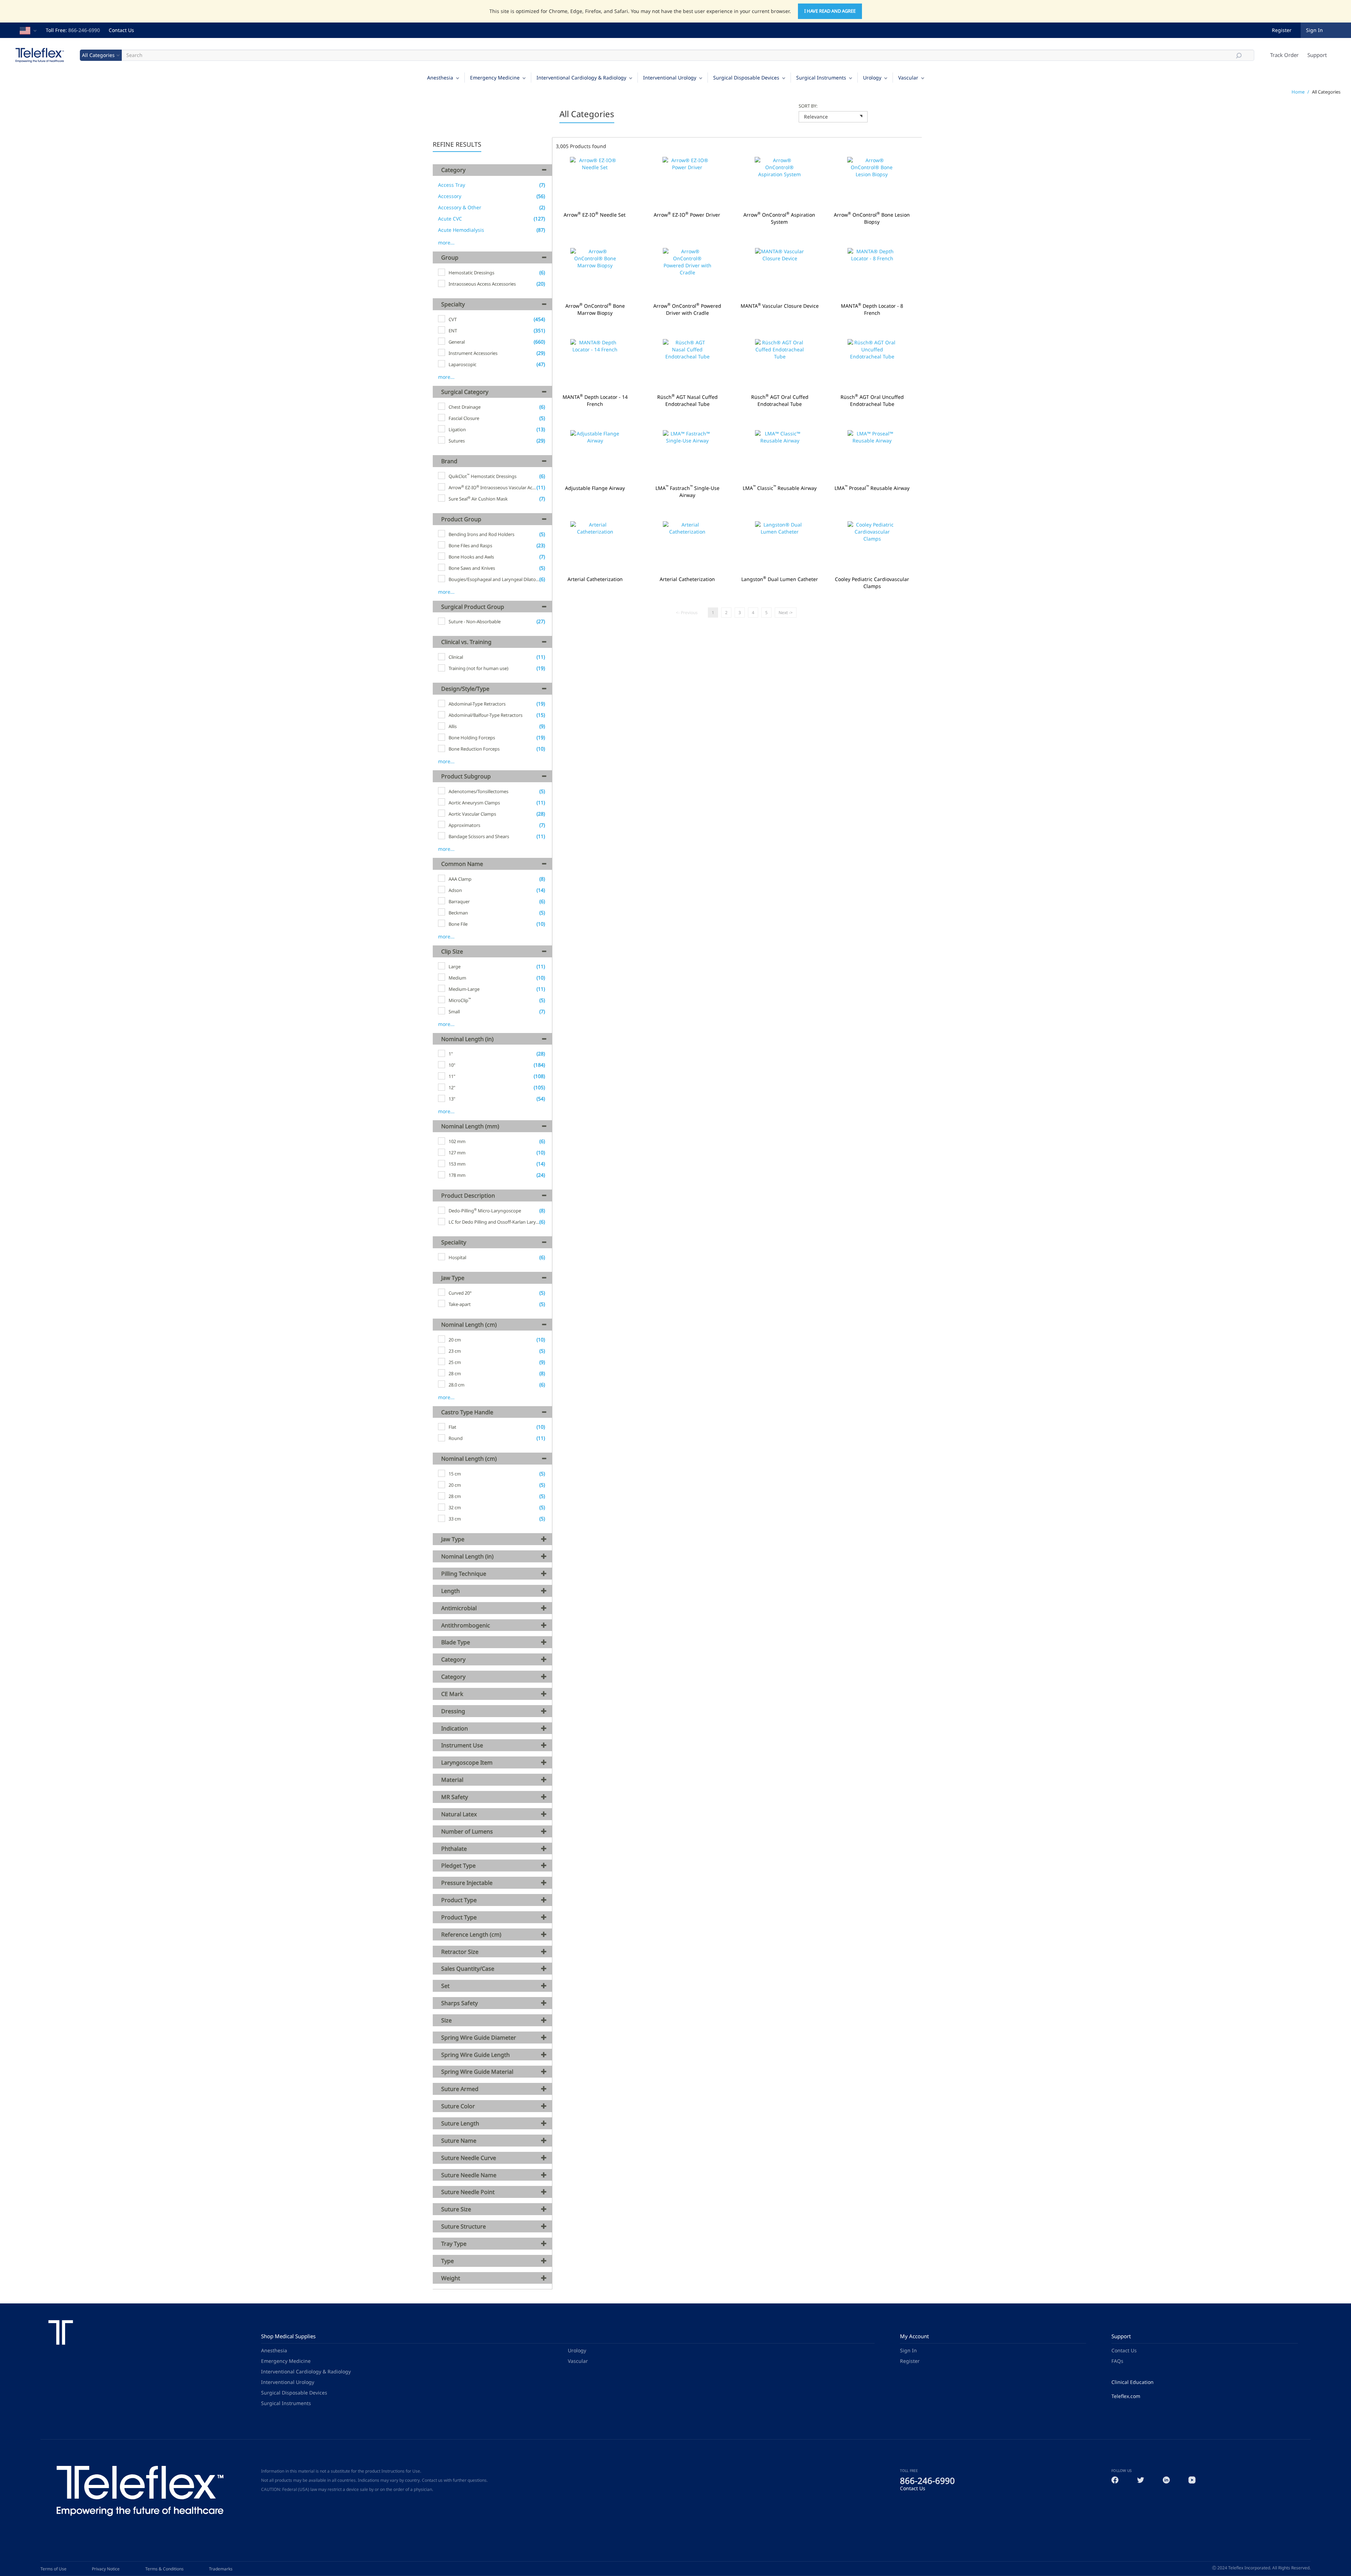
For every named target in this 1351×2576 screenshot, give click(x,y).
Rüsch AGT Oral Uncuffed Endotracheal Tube (872, 401)
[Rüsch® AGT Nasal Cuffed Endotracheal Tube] (688, 365)
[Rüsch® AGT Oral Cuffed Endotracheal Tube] (780, 365)
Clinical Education (1133, 2382)
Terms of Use (53, 2569)
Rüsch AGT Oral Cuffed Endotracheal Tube (780, 401)
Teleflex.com (1126, 2396)
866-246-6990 (84, 30)
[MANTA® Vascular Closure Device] (780, 273)
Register (1282, 30)
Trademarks (221, 2569)
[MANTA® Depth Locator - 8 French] (872, 273)
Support (1317, 55)
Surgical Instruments (821, 78)
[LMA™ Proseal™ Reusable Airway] (872, 456)
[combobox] (833, 117)
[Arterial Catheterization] (595, 547)
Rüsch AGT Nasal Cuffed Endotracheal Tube (687, 401)
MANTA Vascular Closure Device (780, 306)
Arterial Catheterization (595, 579)
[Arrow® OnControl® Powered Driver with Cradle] (688, 273)
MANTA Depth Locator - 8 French (872, 310)
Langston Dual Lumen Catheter (780, 579)
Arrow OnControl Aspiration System (779, 218)
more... (446, 243)
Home (1298, 92)
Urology (872, 78)
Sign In (908, 2350)
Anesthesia (440, 78)
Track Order (1284, 55)
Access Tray (452, 185)
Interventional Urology (670, 78)
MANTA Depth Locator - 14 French (595, 401)
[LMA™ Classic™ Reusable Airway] (780, 456)
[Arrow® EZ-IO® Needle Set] (595, 182)
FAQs (1117, 2361)
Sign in (1314, 30)
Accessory (450, 196)
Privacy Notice (106, 2569)
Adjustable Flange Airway (595, 488)
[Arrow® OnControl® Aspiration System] (779, 182)
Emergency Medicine (495, 78)
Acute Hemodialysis (461, 230)
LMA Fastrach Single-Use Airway (688, 492)
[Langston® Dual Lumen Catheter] (780, 547)
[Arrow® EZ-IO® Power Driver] (687, 182)
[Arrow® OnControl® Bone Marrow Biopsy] (595, 273)
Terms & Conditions (164, 2569)
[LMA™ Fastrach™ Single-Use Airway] (688, 456)
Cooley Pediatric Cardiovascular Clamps (872, 583)
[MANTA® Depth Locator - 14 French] (595, 365)
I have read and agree (830, 11)
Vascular (908, 78)
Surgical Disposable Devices (746, 78)
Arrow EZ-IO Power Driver (687, 215)
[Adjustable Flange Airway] (595, 456)
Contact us (432, 2480)
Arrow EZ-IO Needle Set (595, 215)
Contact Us (121, 30)
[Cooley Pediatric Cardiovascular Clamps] (872, 547)
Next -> (786, 613)
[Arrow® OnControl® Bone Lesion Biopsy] (872, 182)
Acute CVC (450, 219)
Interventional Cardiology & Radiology (581, 78)
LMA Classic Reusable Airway (780, 488)
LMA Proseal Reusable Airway (872, 488)
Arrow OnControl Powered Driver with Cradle (688, 310)
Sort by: (808, 106)
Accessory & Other (460, 207)
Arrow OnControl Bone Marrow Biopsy (595, 310)
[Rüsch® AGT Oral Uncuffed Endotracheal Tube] (872, 365)
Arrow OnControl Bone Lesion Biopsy (872, 218)
